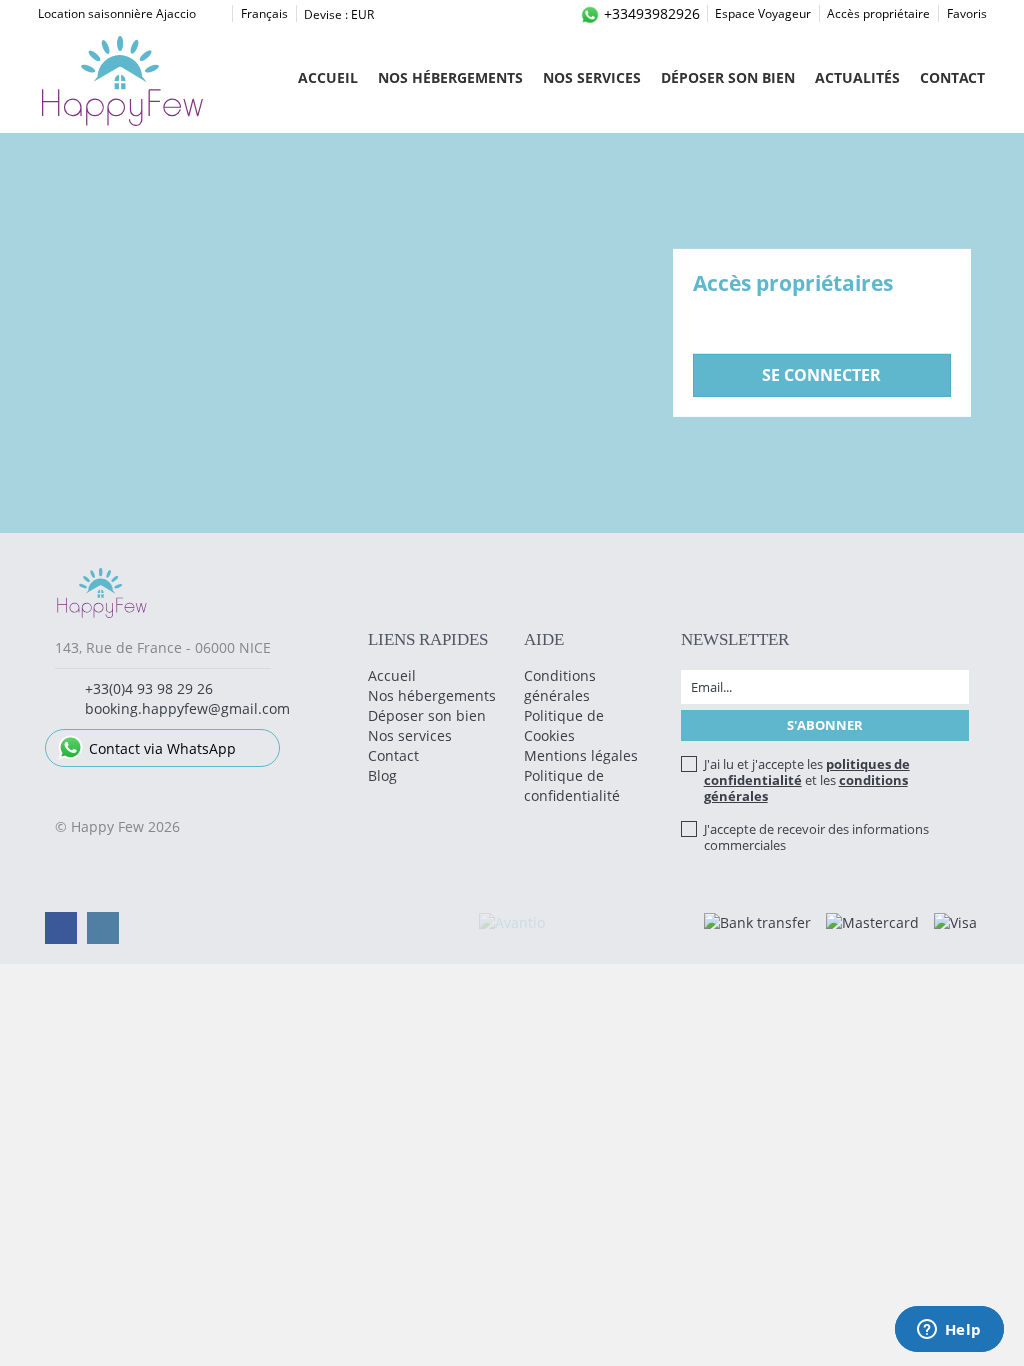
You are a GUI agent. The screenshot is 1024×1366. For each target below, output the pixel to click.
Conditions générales (560, 685)
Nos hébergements (450, 77)
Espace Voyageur (763, 13)
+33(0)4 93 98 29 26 (149, 688)
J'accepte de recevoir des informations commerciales (816, 837)
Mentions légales (581, 755)
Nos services (592, 77)
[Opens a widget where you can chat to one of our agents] (949, 1331)
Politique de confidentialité (572, 785)
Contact (952, 77)
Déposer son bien (728, 77)
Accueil (328, 77)
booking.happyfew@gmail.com (187, 708)
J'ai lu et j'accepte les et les (807, 780)
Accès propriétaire (878, 13)
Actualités (857, 77)
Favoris (967, 13)
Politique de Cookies (564, 725)
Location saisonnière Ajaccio (117, 13)
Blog (382, 775)
